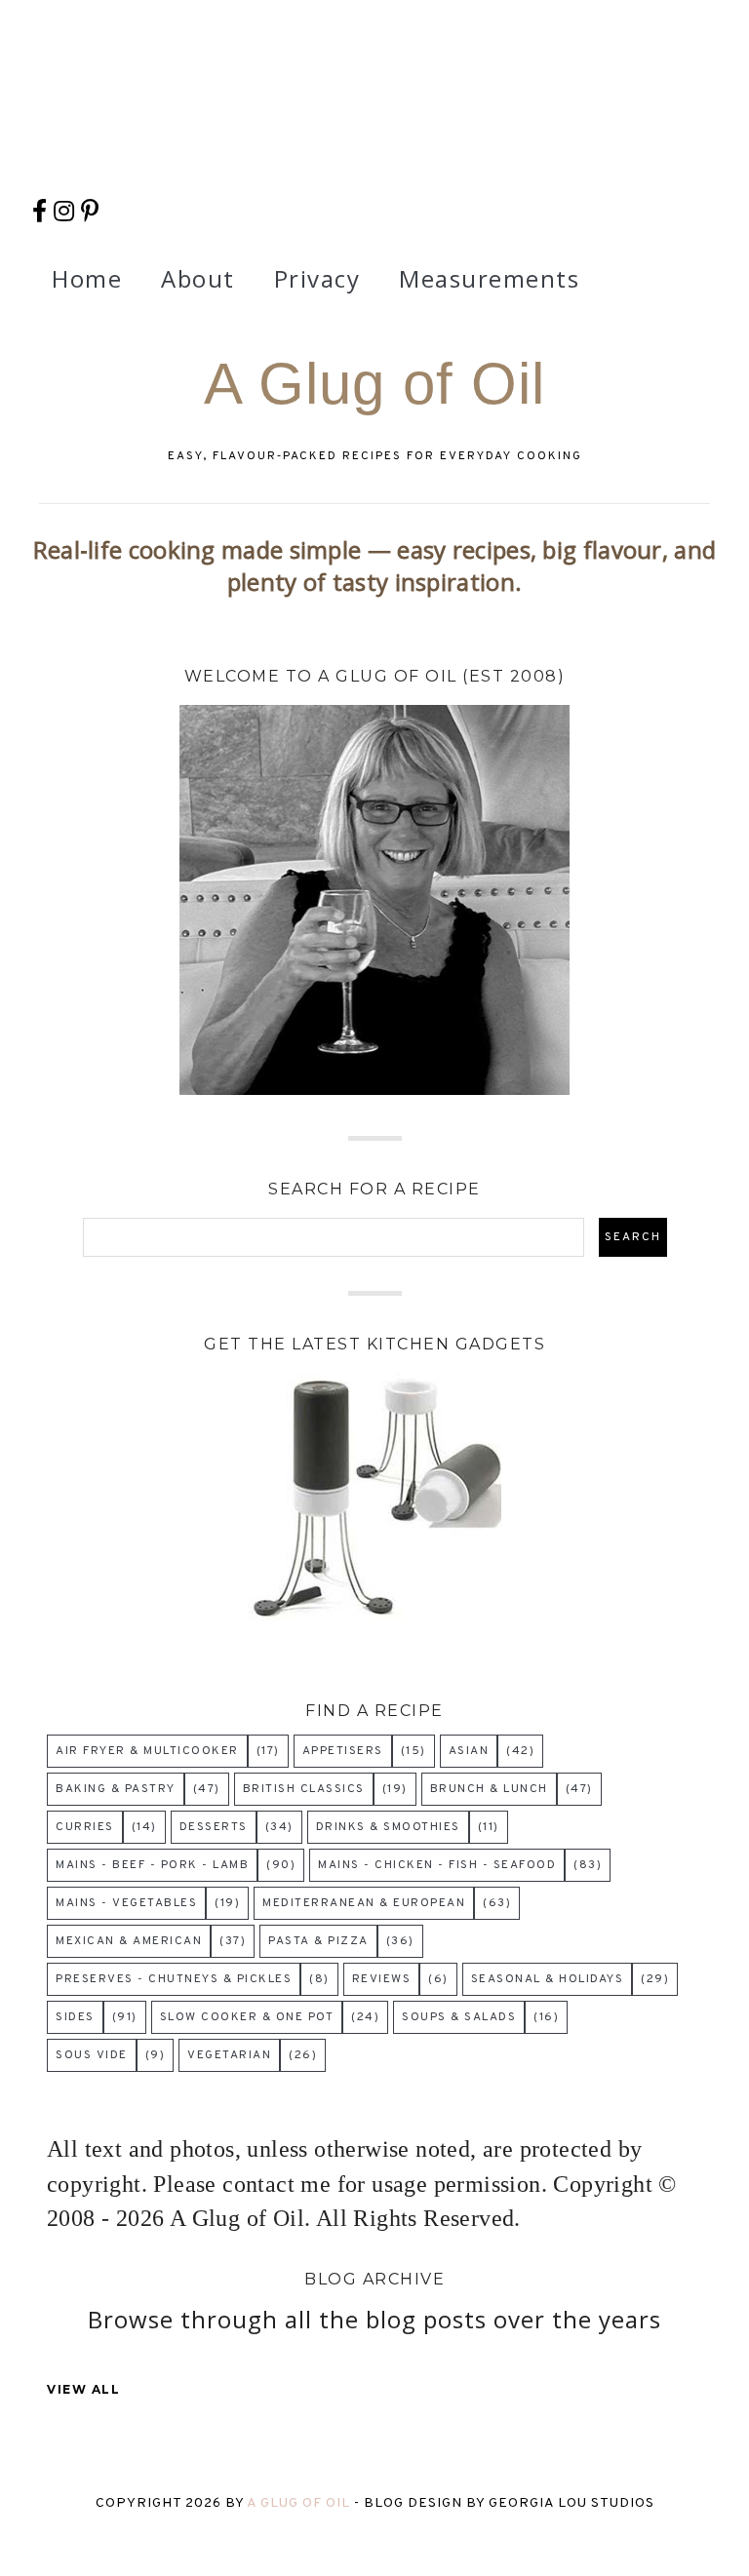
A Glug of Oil (374, 384)
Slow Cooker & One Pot (247, 2017)
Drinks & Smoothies (388, 1827)
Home (87, 278)
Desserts (214, 1827)
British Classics (304, 1789)
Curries (85, 1827)
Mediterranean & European (364, 1903)
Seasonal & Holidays (548, 1979)
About (198, 278)
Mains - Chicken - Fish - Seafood (437, 1865)
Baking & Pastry (116, 1789)
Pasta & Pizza (318, 1941)
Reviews (382, 1979)
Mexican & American (129, 1941)
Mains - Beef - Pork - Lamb (152, 1865)
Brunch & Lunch (489, 1789)
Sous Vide (92, 2055)
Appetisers (343, 1751)
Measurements (489, 278)
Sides (75, 2017)
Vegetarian (229, 2055)
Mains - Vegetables (126, 1903)
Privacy (317, 278)
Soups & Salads (459, 2017)
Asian (469, 1751)
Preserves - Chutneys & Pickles (174, 1979)
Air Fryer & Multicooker (147, 1751)
